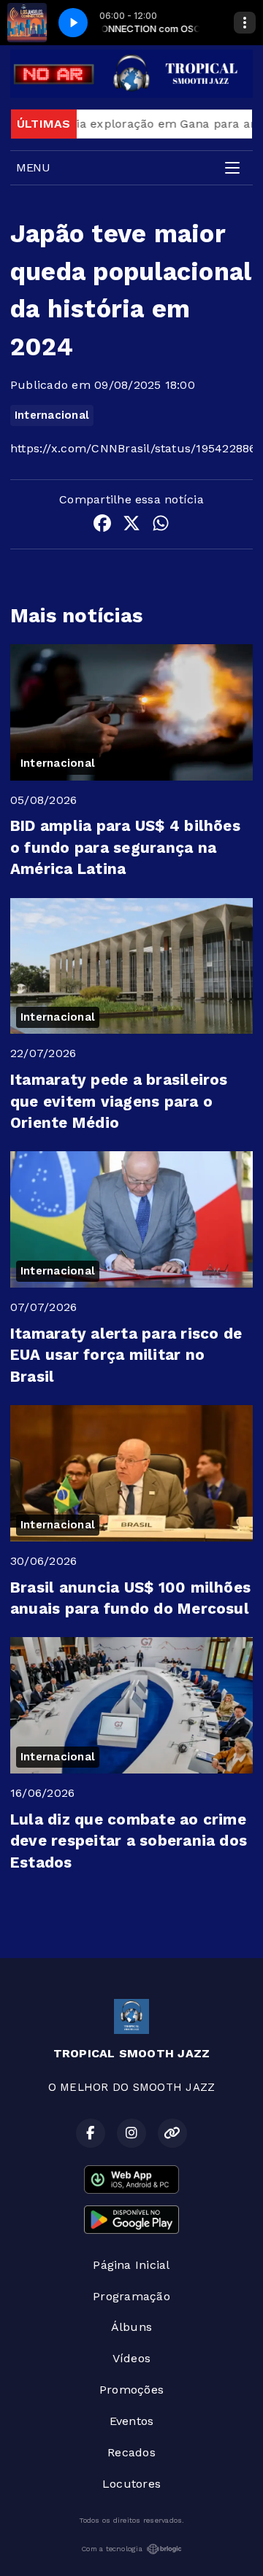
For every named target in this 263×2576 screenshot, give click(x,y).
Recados (131, 2452)
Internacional (52, 415)
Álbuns (131, 2327)
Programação (131, 2296)
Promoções (131, 2390)
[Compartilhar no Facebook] (102, 526)
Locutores (131, 2484)
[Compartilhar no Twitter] (131, 526)
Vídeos (131, 2358)
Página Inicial (131, 2265)
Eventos (132, 2421)
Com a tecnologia (112, 2549)
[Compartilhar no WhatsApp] (161, 526)
